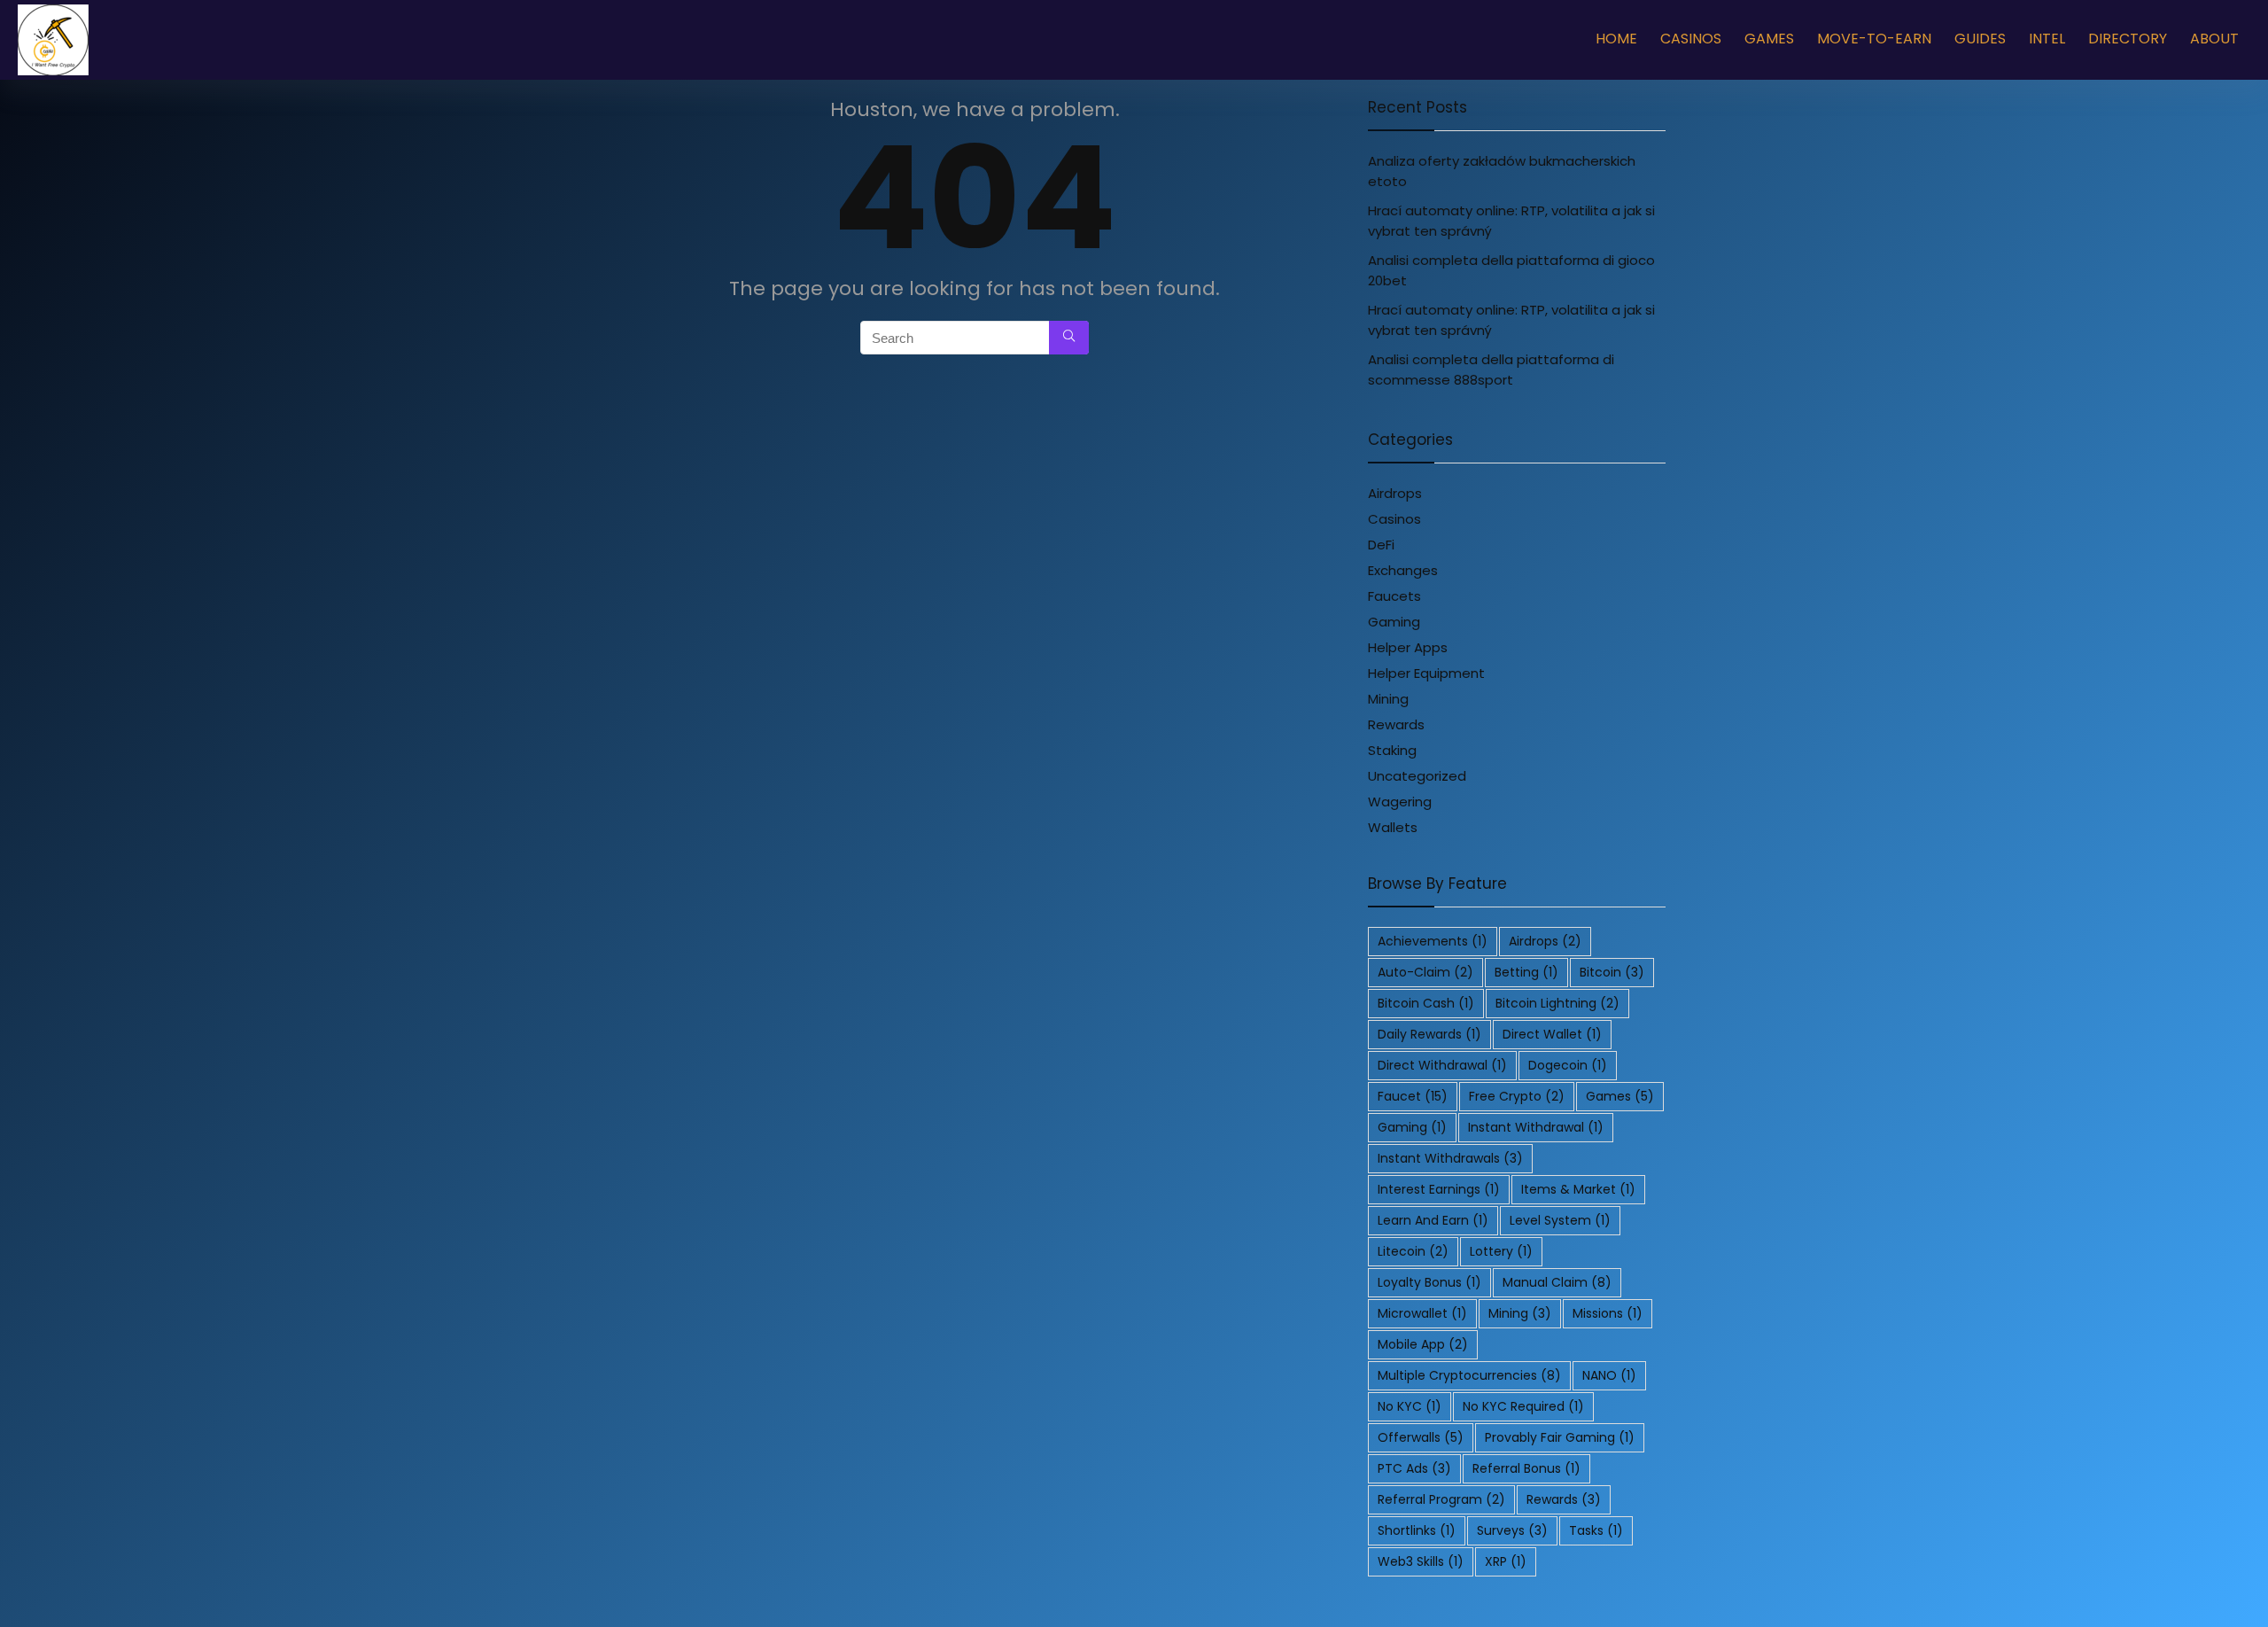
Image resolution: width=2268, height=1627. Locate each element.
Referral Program (1441, 1499)
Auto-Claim (1425, 972)
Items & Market (1578, 1189)
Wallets (1393, 827)
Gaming (1394, 622)
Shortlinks (1417, 1530)
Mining (1388, 699)
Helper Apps (1408, 647)
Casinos (1691, 39)
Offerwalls (1421, 1437)
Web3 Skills (1421, 1561)
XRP (1506, 1561)
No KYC (1410, 1406)
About (2214, 39)
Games (1769, 39)
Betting (1526, 972)
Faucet (1413, 1096)
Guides (1980, 39)
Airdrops (1395, 493)
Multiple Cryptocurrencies (1469, 1375)
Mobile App (1423, 1344)
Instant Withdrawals (1450, 1158)
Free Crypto (1517, 1096)
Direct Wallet (1552, 1034)
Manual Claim (1557, 1282)
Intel (2047, 39)
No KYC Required (1523, 1406)
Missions (1608, 1313)
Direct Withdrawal (1442, 1065)
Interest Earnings (1439, 1189)
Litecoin (1413, 1251)
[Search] (1069, 338)
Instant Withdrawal (1536, 1127)
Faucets (1394, 596)
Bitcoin (1612, 972)
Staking (1392, 750)
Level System (1560, 1220)
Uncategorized (1417, 776)
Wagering (1400, 802)
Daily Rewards (1429, 1034)
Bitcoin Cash (1426, 1003)
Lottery (1501, 1251)
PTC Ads (1414, 1468)
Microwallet (1422, 1313)
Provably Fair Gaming (1560, 1437)
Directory (2128, 39)
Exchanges (1403, 570)
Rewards (1396, 724)
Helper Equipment (1426, 673)
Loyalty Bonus (1429, 1282)
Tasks (1596, 1530)
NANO (1609, 1375)
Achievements (1433, 941)
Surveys (1512, 1530)
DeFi (1381, 545)
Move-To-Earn (1874, 39)
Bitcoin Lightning (1557, 1003)
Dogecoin (1568, 1065)
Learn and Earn (1433, 1220)
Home (1616, 39)
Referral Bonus (1526, 1468)
